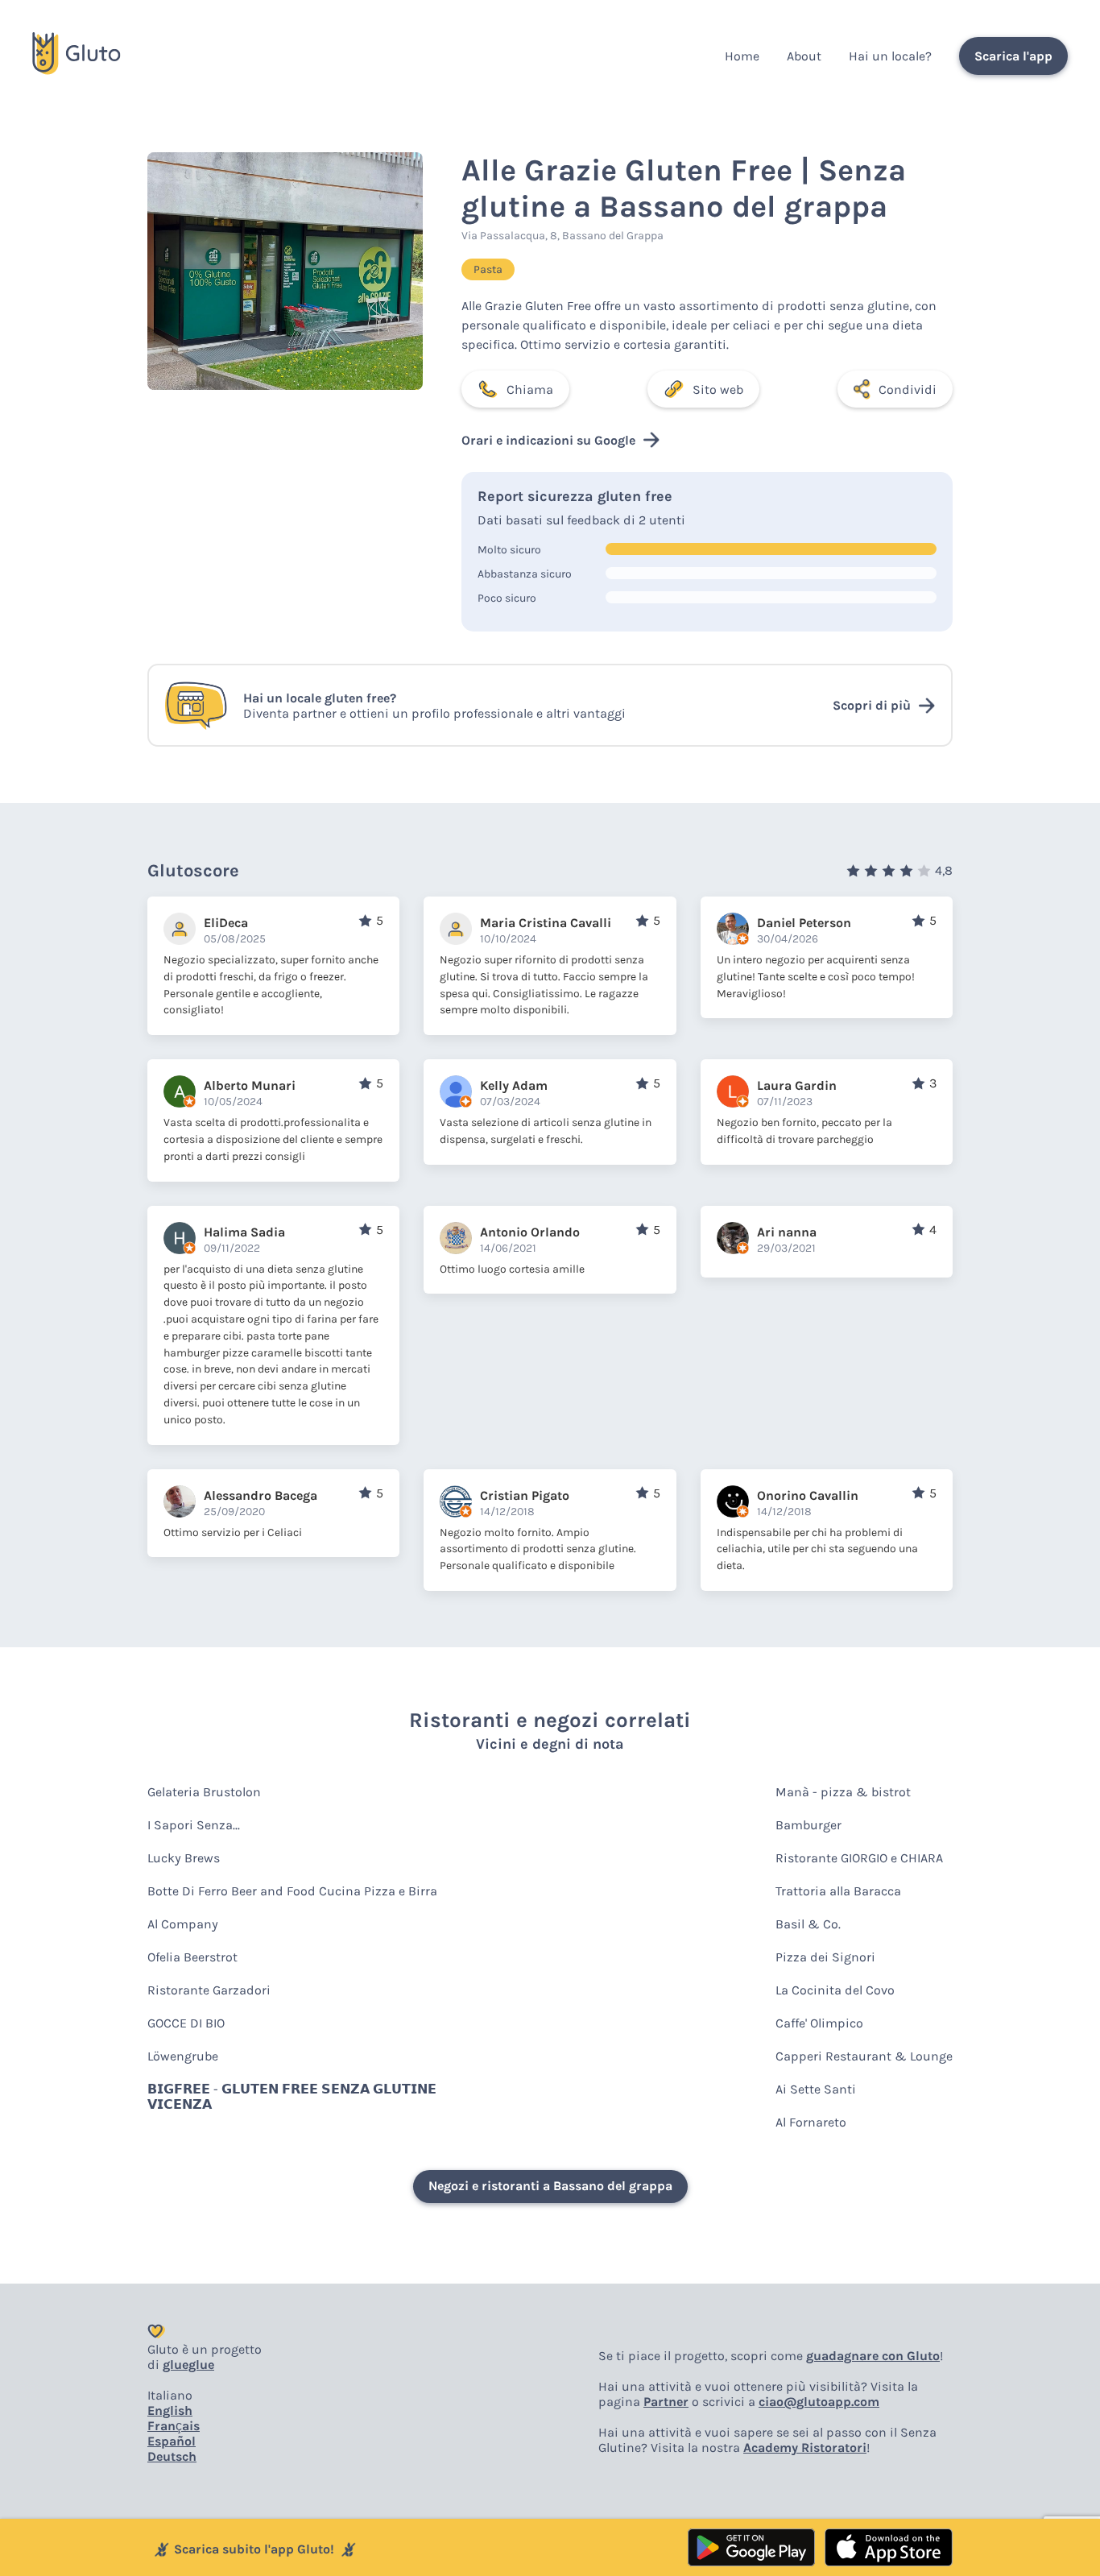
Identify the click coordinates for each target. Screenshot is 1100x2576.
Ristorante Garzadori (209, 1990)
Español (172, 2441)
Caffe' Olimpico (819, 2023)
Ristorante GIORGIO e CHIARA (859, 1858)
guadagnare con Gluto (873, 2356)
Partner (666, 2402)
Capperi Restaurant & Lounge (864, 2056)
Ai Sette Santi (816, 2089)
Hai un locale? (890, 56)
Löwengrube (183, 2056)
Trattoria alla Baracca (838, 1891)
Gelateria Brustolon (204, 1792)
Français (174, 2426)
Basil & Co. (808, 1924)
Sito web (718, 389)
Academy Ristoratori (805, 2448)
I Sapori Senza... (194, 1825)
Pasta (488, 269)
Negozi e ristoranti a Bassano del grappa (550, 2186)
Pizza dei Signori (825, 1957)
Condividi (908, 389)
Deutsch (172, 2456)
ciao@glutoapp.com (819, 2402)
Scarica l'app (1013, 56)
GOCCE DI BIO (186, 2023)
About (804, 56)
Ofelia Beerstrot (192, 1957)
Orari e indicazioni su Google (548, 440)
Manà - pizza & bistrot (843, 1792)
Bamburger (808, 1825)
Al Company (183, 1924)
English (170, 2410)
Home (742, 56)
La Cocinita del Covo (835, 1990)
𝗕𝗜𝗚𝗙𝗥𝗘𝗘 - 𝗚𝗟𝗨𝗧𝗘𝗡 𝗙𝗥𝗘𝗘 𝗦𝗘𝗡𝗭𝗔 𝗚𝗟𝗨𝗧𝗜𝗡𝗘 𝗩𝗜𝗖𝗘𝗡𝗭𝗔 (292, 2097)
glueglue (188, 2365)
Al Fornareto (811, 2122)
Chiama (530, 389)
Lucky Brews (184, 1858)
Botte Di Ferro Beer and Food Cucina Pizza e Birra (292, 1891)
